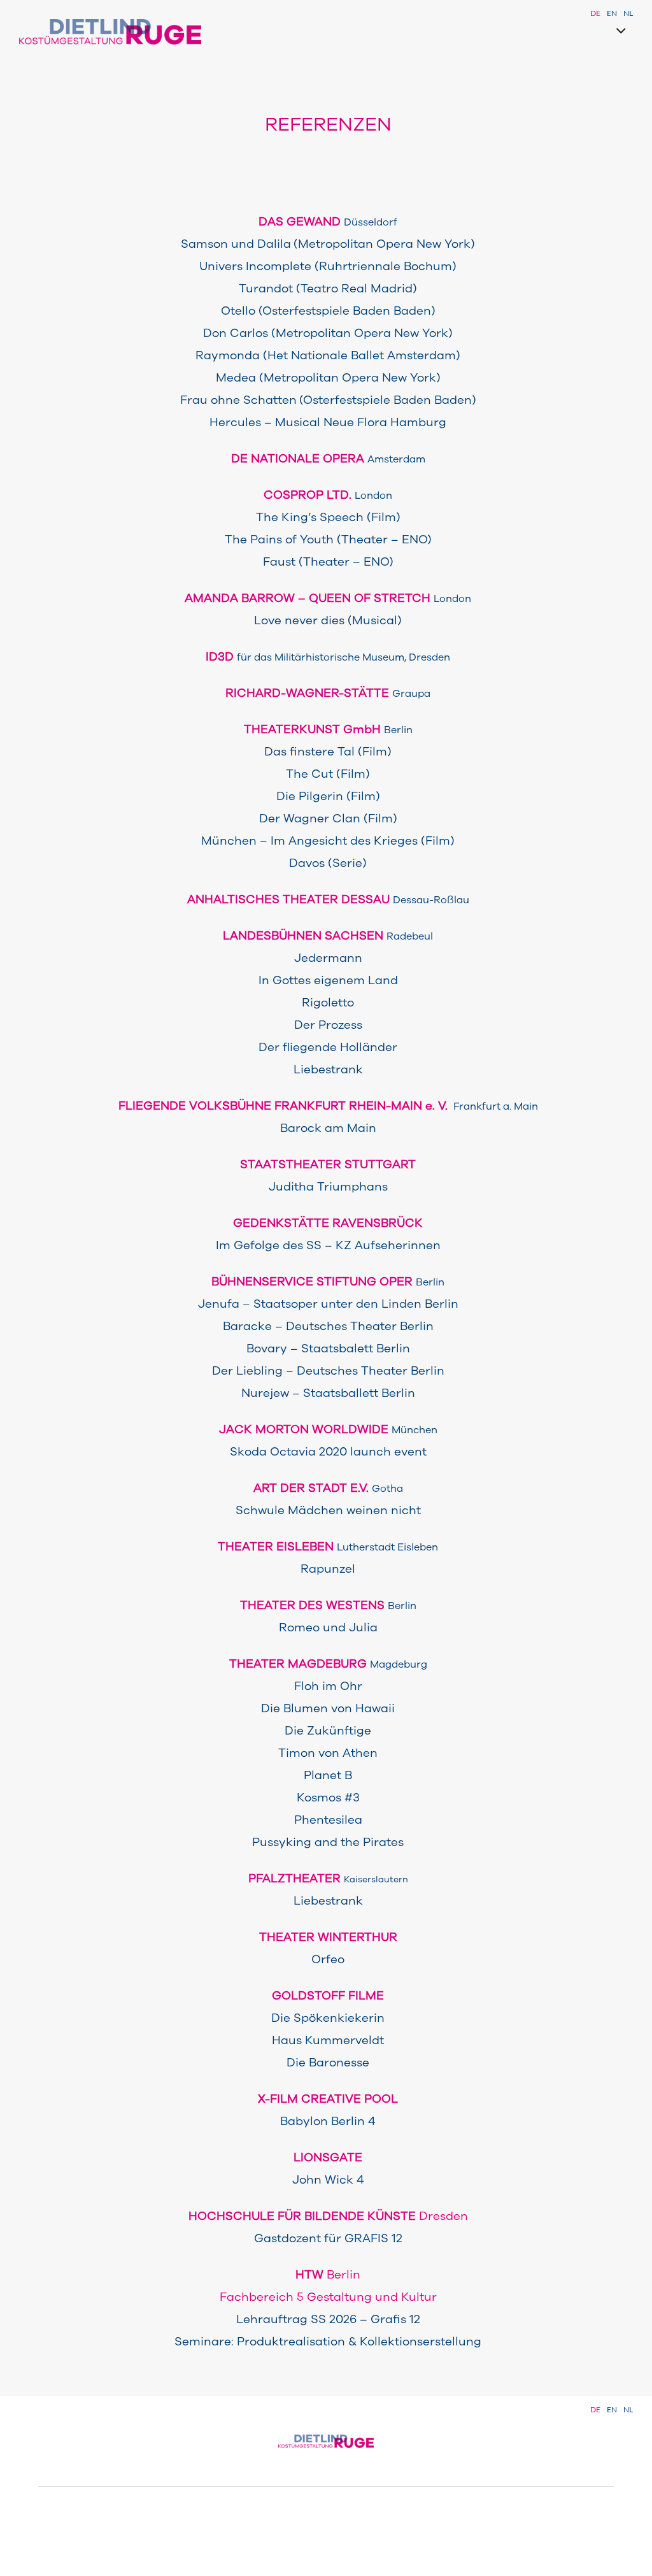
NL (628, 13)
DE (595, 13)
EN (612, 13)
